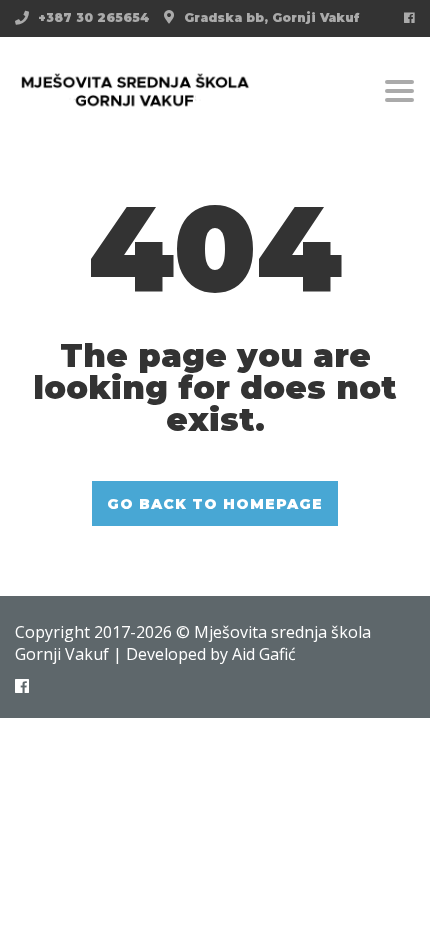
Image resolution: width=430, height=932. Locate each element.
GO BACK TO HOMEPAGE (215, 504)
